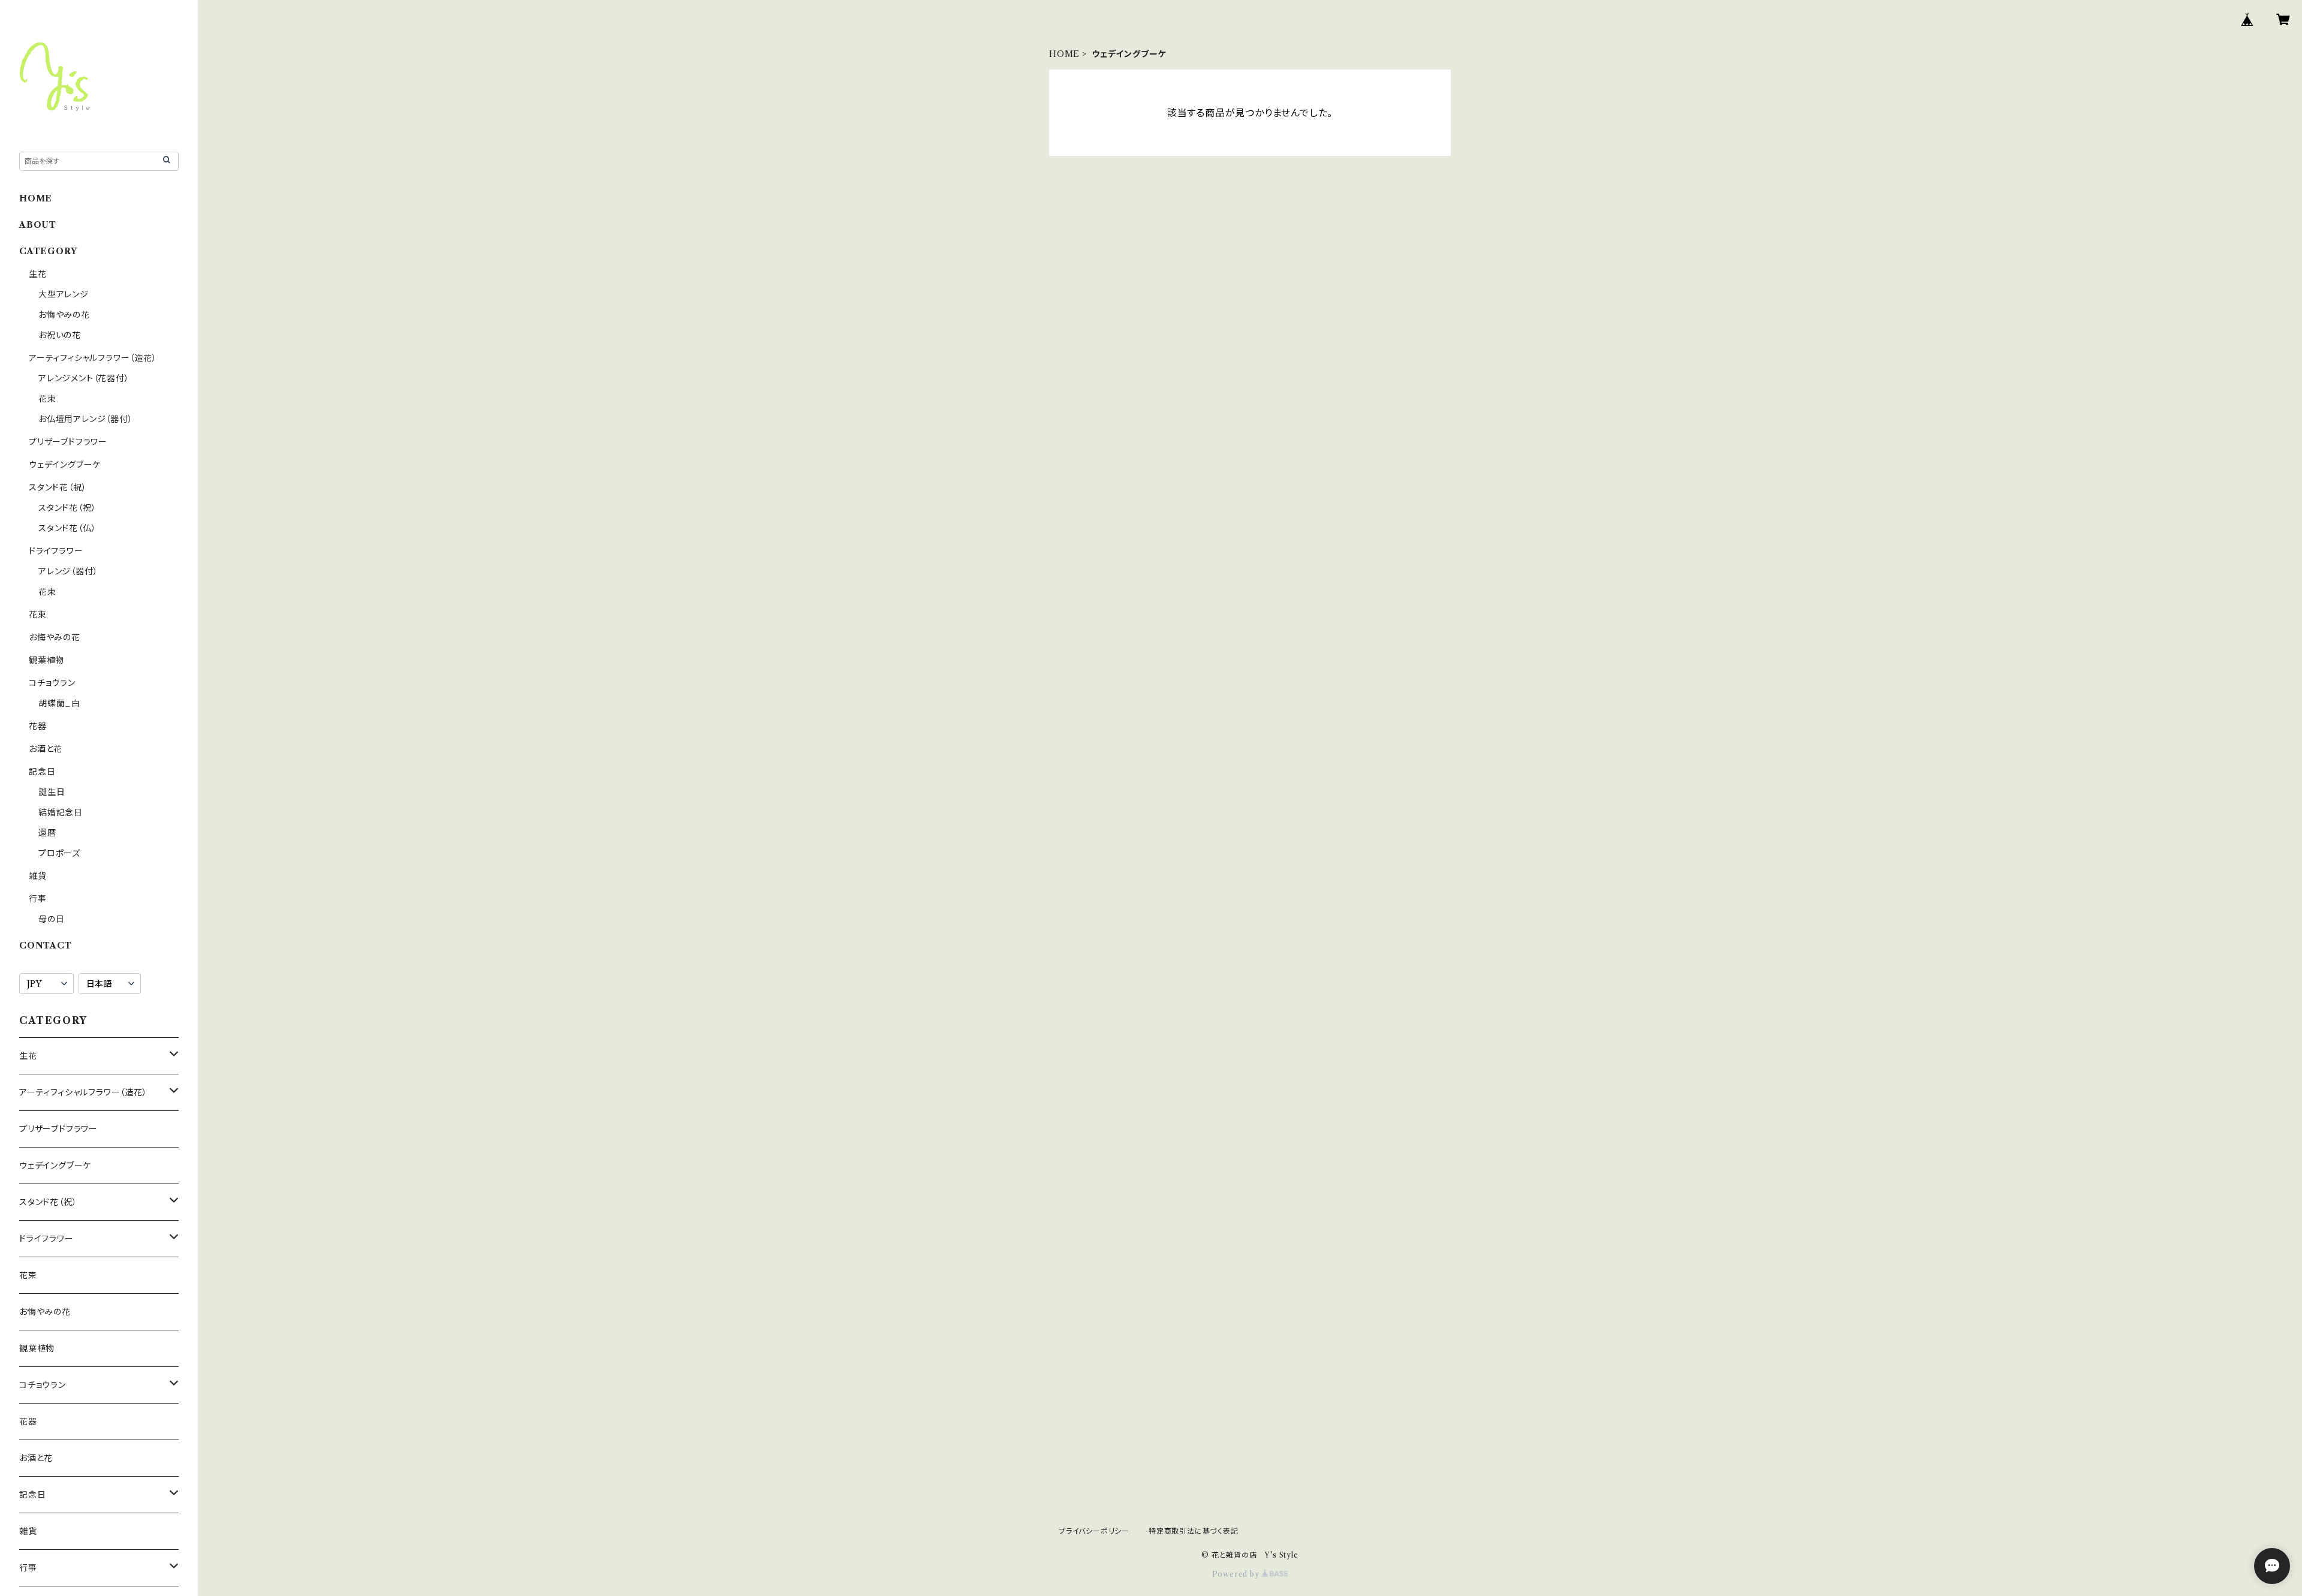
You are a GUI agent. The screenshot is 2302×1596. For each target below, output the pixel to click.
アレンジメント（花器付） (84, 378)
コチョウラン (52, 683)
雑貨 (38, 876)
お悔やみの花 (64, 315)
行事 (38, 899)
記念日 (42, 772)
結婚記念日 (61, 812)
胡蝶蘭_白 (59, 703)
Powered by (1237, 1574)
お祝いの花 (60, 335)
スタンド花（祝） (58, 487)
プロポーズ (59, 853)
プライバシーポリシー (1094, 1531)
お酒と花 (46, 749)
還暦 (47, 833)
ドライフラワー (56, 551)
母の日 (51, 919)
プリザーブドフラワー (68, 442)
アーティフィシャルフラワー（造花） (93, 358)
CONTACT (46, 945)
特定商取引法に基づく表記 (1194, 1531)
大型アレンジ (64, 294)
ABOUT (38, 225)
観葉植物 (46, 660)
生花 (38, 274)
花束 (47, 399)
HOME (1064, 54)
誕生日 (52, 792)
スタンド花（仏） (67, 528)
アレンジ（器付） (68, 571)
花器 (38, 726)
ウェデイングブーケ (65, 465)
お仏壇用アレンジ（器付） (86, 419)
